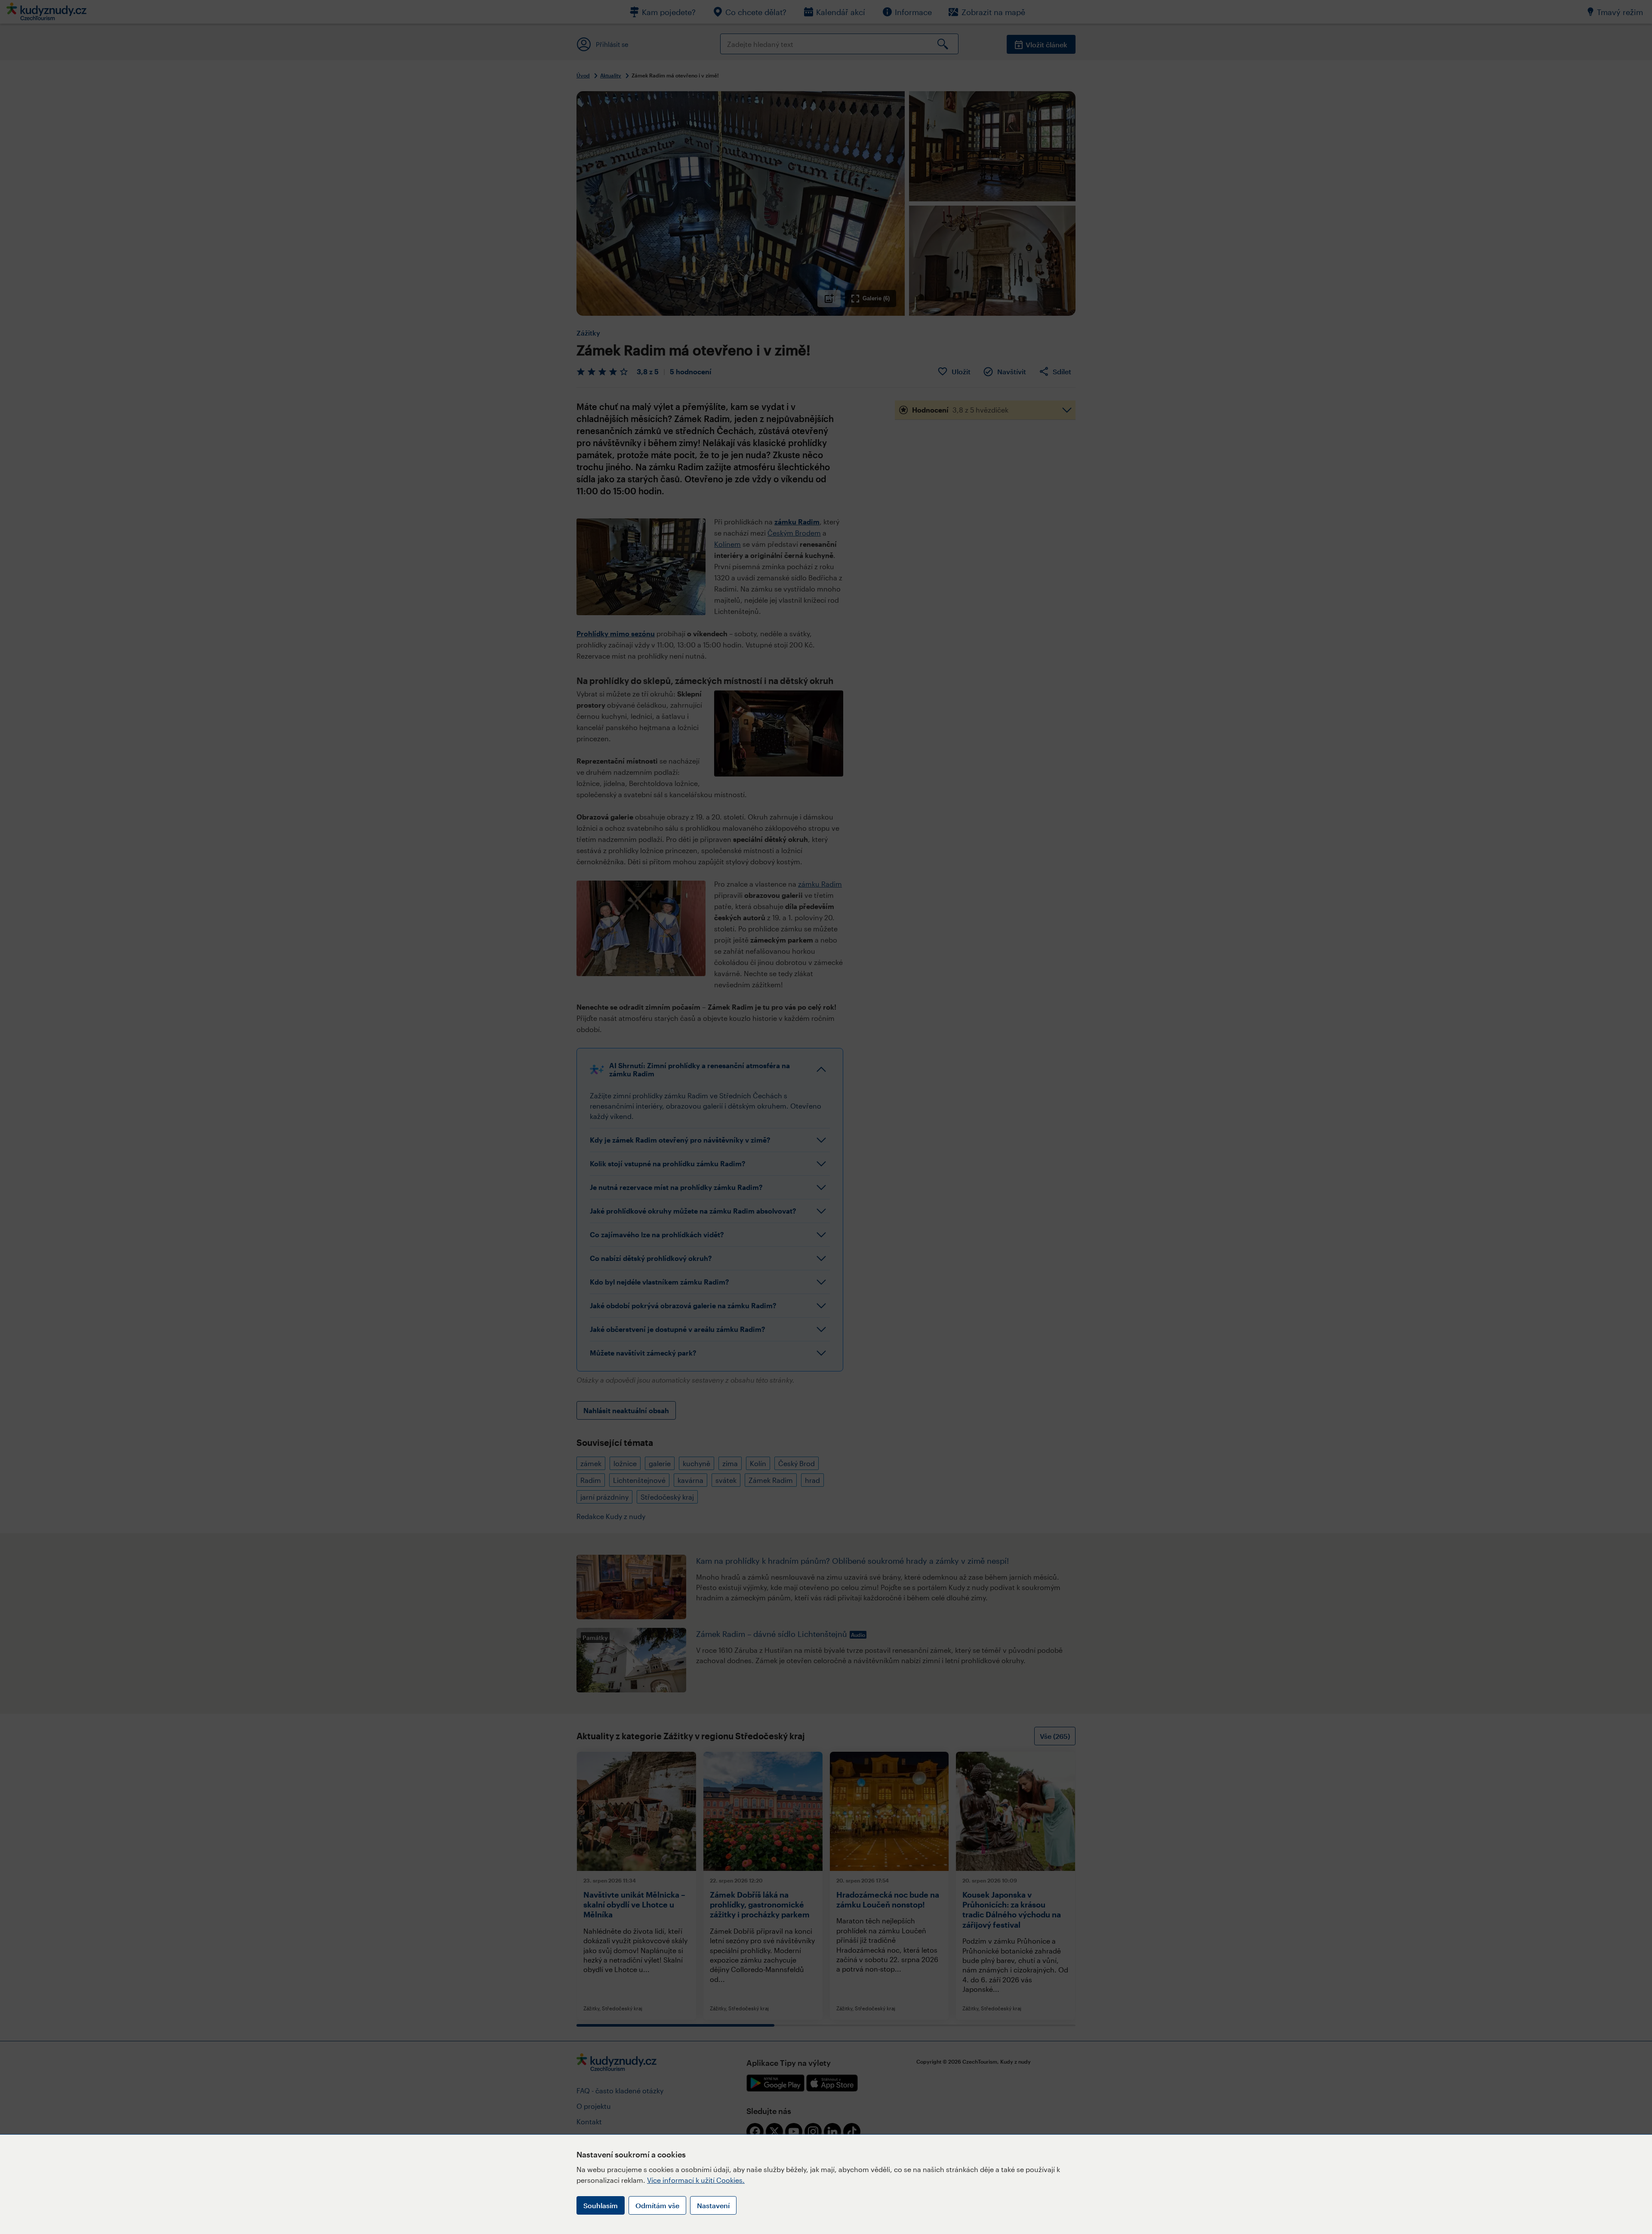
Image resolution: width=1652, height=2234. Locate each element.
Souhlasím (601, 2205)
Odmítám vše (657, 2205)
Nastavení (713, 2205)
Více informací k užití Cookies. (696, 2180)
